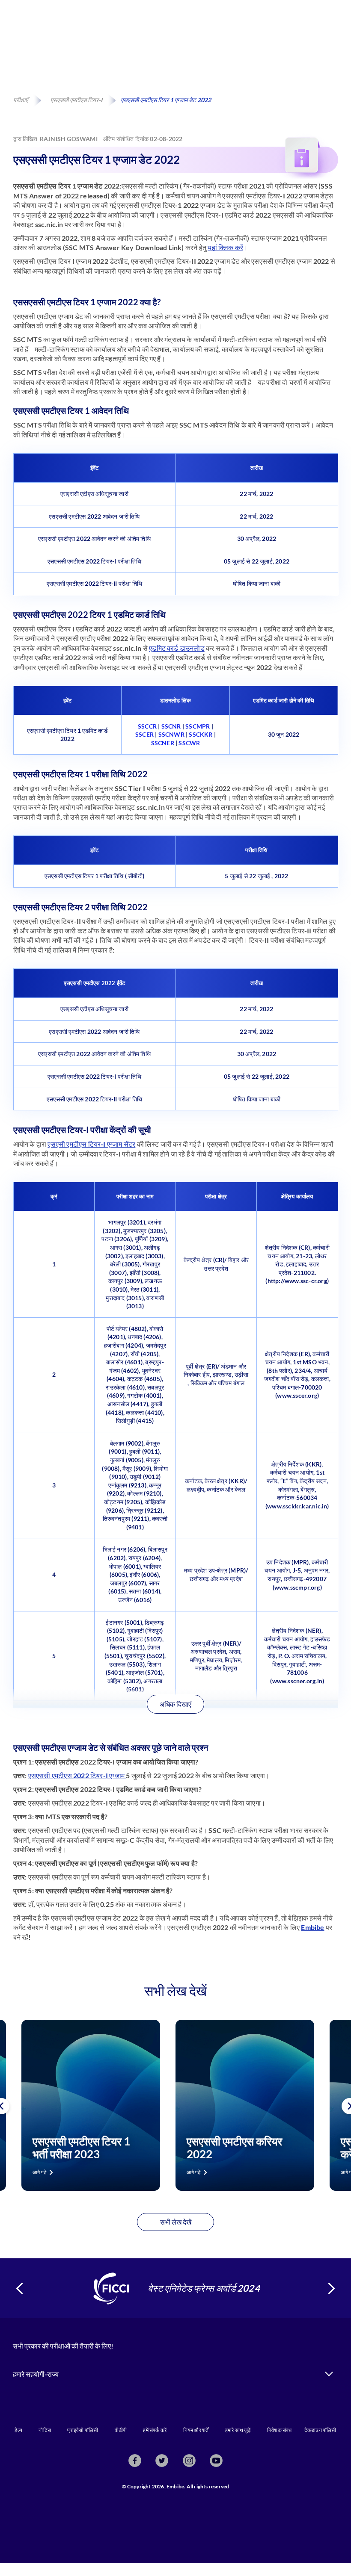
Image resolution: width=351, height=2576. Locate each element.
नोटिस (45, 2430)
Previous (20, 2288)
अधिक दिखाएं (175, 1704)
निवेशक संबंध (280, 2430)
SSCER (144, 734)
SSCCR (147, 726)
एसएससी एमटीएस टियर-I (76, 100)
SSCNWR (171, 734)
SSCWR (189, 743)
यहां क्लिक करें (225, 247)
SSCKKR (201, 734)
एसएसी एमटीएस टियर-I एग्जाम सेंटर (91, 1144)
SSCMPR (198, 726)
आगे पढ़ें (39, 2172)
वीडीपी (121, 2430)
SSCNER (163, 743)
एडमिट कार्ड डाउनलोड (177, 648)
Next (332, 2288)
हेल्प (18, 2430)
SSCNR (171, 726)
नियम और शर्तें (196, 2430)
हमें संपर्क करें (155, 2430)
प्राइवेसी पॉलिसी (83, 2430)
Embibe (312, 1927)
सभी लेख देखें (176, 2222)
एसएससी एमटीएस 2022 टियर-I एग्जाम (77, 1775)
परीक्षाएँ (21, 100)
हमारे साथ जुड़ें (238, 2430)
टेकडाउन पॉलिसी (320, 2430)
